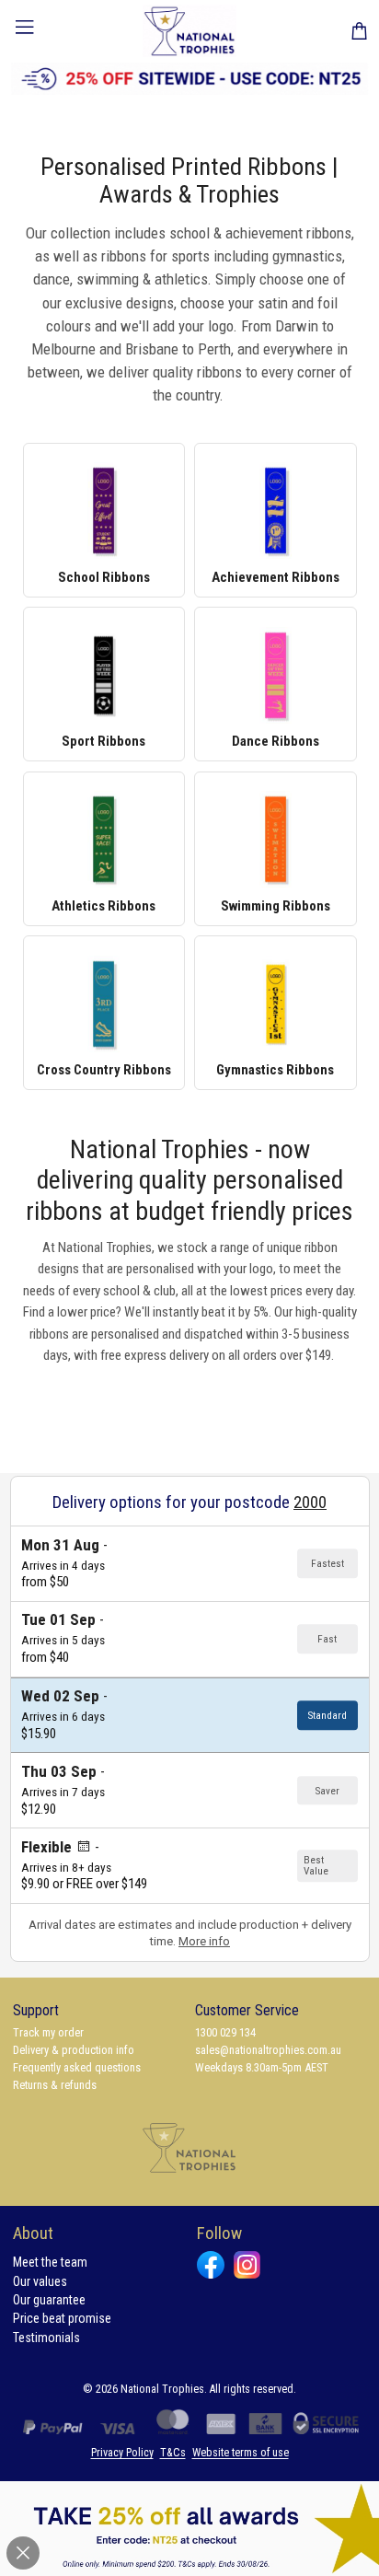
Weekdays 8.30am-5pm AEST (262, 2067)
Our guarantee (49, 2300)
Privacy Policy (122, 2453)
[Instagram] (247, 2264)
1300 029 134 (225, 2032)
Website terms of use (241, 2453)
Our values (40, 2281)
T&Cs (173, 2453)
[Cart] (359, 31)
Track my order (48, 2032)
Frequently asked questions (77, 2067)
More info (204, 1941)
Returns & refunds (55, 2085)
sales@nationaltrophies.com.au (268, 2050)
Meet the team (50, 2262)
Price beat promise (62, 2318)
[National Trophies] (190, 31)
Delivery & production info (74, 2050)
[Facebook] (210, 2264)
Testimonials (46, 2338)
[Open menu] (25, 30)
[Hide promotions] (23, 2553)
